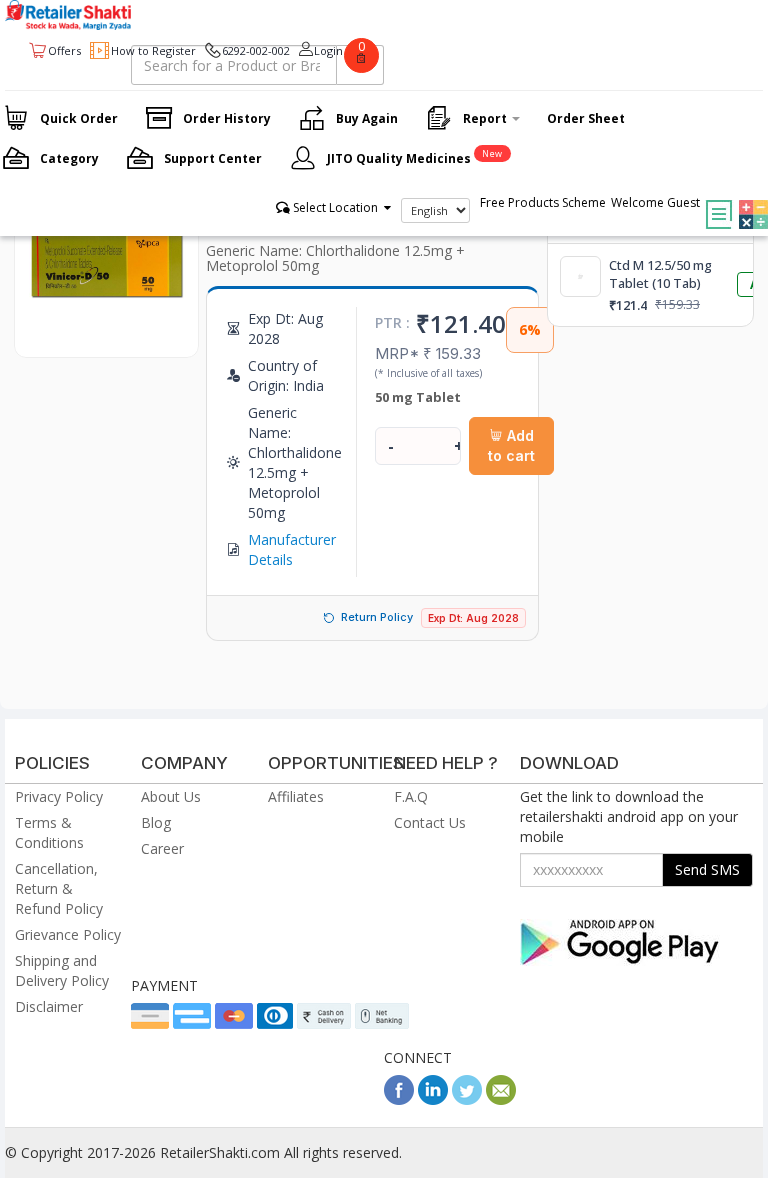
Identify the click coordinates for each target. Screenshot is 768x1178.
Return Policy (377, 617)
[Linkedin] (433, 1099)
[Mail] (501, 1099)
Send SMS (707, 869)
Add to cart (511, 445)
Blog (156, 822)
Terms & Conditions (49, 832)
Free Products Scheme (543, 202)
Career (162, 848)
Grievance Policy (68, 934)
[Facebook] (399, 1099)
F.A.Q (411, 796)
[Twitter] (467, 1099)
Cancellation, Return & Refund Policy (59, 888)
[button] (748, 200)
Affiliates (296, 796)
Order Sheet (586, 118)
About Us (171, 796)
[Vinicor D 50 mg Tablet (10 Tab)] (106, 336)
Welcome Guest (655, 202)
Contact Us (430, 822)
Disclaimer (49, 1006)
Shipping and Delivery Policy (62, 970)
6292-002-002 (256, 50)
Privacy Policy (59, 796)
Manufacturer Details (292, 549)
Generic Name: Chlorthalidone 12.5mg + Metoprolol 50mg (335, 258)
